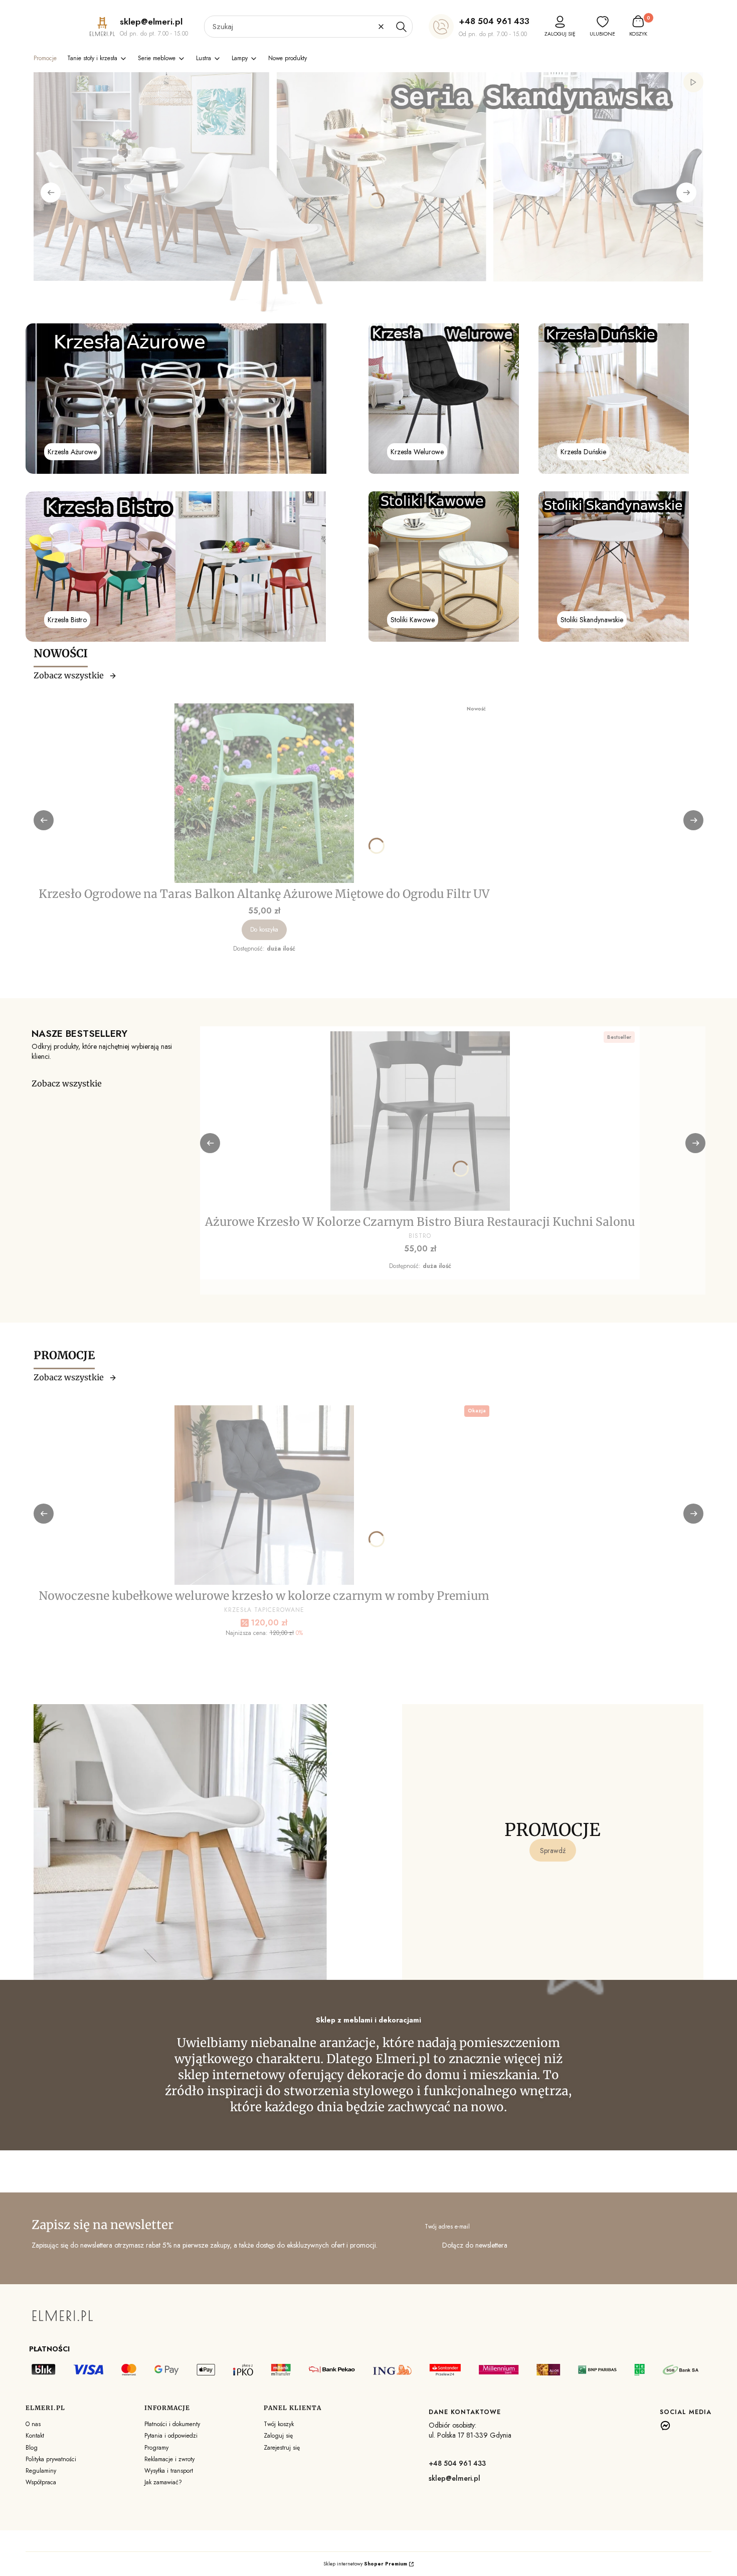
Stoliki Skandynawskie (592, 620)
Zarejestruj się (282, 2448)
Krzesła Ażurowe (72, 452)
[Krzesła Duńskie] (614, 399)
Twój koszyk (279, 2424)
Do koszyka (264, 930)
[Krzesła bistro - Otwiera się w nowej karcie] (176, 567)
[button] (401, 27)
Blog (32, 2448)
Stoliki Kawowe (413, 620)
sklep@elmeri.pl (454, 2478)
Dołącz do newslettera (475, 2245)
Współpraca (41, 2482)
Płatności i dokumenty (172, 2424)
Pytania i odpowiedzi (171, 2436)
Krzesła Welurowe (417, 452)
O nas (33, 2424)
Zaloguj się (278, 2436)
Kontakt (35, 2436)
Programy (156, 2448)
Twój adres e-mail (447, 2227)
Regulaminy (41, 2471)
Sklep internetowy (365, 2564)
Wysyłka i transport (169, 2471)
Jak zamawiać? (163, 2482)
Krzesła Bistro (67, 620)
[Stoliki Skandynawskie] (614, 567)
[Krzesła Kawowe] (444, 567)
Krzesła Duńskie (583, 452)
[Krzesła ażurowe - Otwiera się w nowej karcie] (176, 399)
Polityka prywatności (51, 2459)
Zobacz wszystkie (69, 675)
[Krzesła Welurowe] (444, 399)
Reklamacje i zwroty (169, 2459)
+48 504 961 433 (494, 21)
